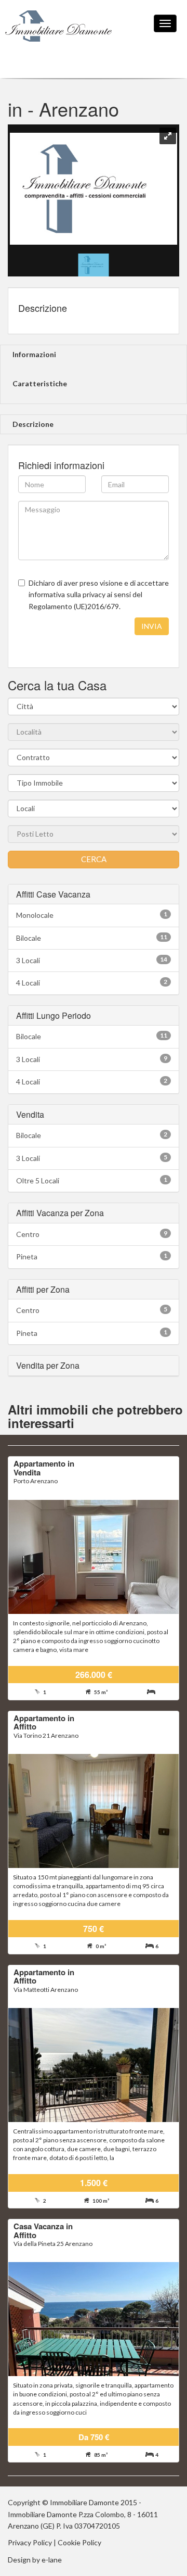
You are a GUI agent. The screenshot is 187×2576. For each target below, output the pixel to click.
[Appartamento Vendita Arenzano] (94, 1557)
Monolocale (92, 915)
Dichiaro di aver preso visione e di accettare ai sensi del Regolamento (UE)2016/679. (99, 595)
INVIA (152, 626)
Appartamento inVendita (44, 1468)
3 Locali (92, 960)
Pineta (92, 1256)
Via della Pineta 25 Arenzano (53, 2244)
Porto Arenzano (36, 1481)
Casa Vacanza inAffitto (43, 2231)
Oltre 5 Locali (92, 1180)
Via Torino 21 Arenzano (46, 1735)
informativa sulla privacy (67, 594)
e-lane (52, 2560)
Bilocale (92, 938)
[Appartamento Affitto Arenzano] (94, 1811)
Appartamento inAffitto (44, 1722)
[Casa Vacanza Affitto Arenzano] (94, 2319)
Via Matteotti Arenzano (46, 1990)
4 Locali (92, 982)
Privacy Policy (30, 2542)
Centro (92, 1234)
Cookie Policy (79, 2542)
